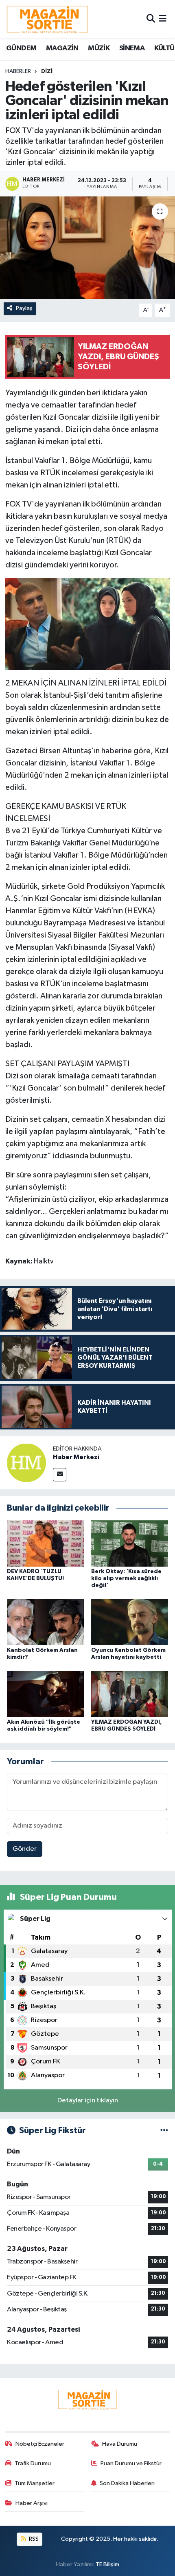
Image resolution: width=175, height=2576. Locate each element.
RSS (33, 2539)
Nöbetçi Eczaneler (40, 2444)
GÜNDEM (21, 48)
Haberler (18, 71)
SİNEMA (132, 48)
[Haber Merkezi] (26, 1463)
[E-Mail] (60, 1475)
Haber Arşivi (32, 2503)
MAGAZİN (62, 48)
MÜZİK (99, 48)
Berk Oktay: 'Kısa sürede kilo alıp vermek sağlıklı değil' (126, 1578)
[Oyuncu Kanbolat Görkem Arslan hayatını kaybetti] (130, 1622)
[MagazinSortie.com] (48, 19)
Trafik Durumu (33, 2463)
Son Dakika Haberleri (127, 2483)
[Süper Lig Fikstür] (164, 2131)
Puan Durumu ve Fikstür (131, 2463)
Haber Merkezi (76, 1457)
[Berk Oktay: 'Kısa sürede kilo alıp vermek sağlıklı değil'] (130, 1543)
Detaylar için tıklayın (88, 2101)
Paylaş (24, 308)
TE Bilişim (107, 2564)
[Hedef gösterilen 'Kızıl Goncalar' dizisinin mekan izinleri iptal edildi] (87, 248)
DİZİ (47, 71)
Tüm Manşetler (35, 2483)
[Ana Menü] (163, 19)
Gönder (25, 1849)
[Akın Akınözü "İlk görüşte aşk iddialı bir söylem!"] (46, 1694)
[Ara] (151, 19)
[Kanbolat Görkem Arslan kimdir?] (46, 1622)
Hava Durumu (120, 2444)
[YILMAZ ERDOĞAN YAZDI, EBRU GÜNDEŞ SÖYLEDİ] (130, 1694)
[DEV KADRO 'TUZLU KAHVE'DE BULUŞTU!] (46, 1543)
